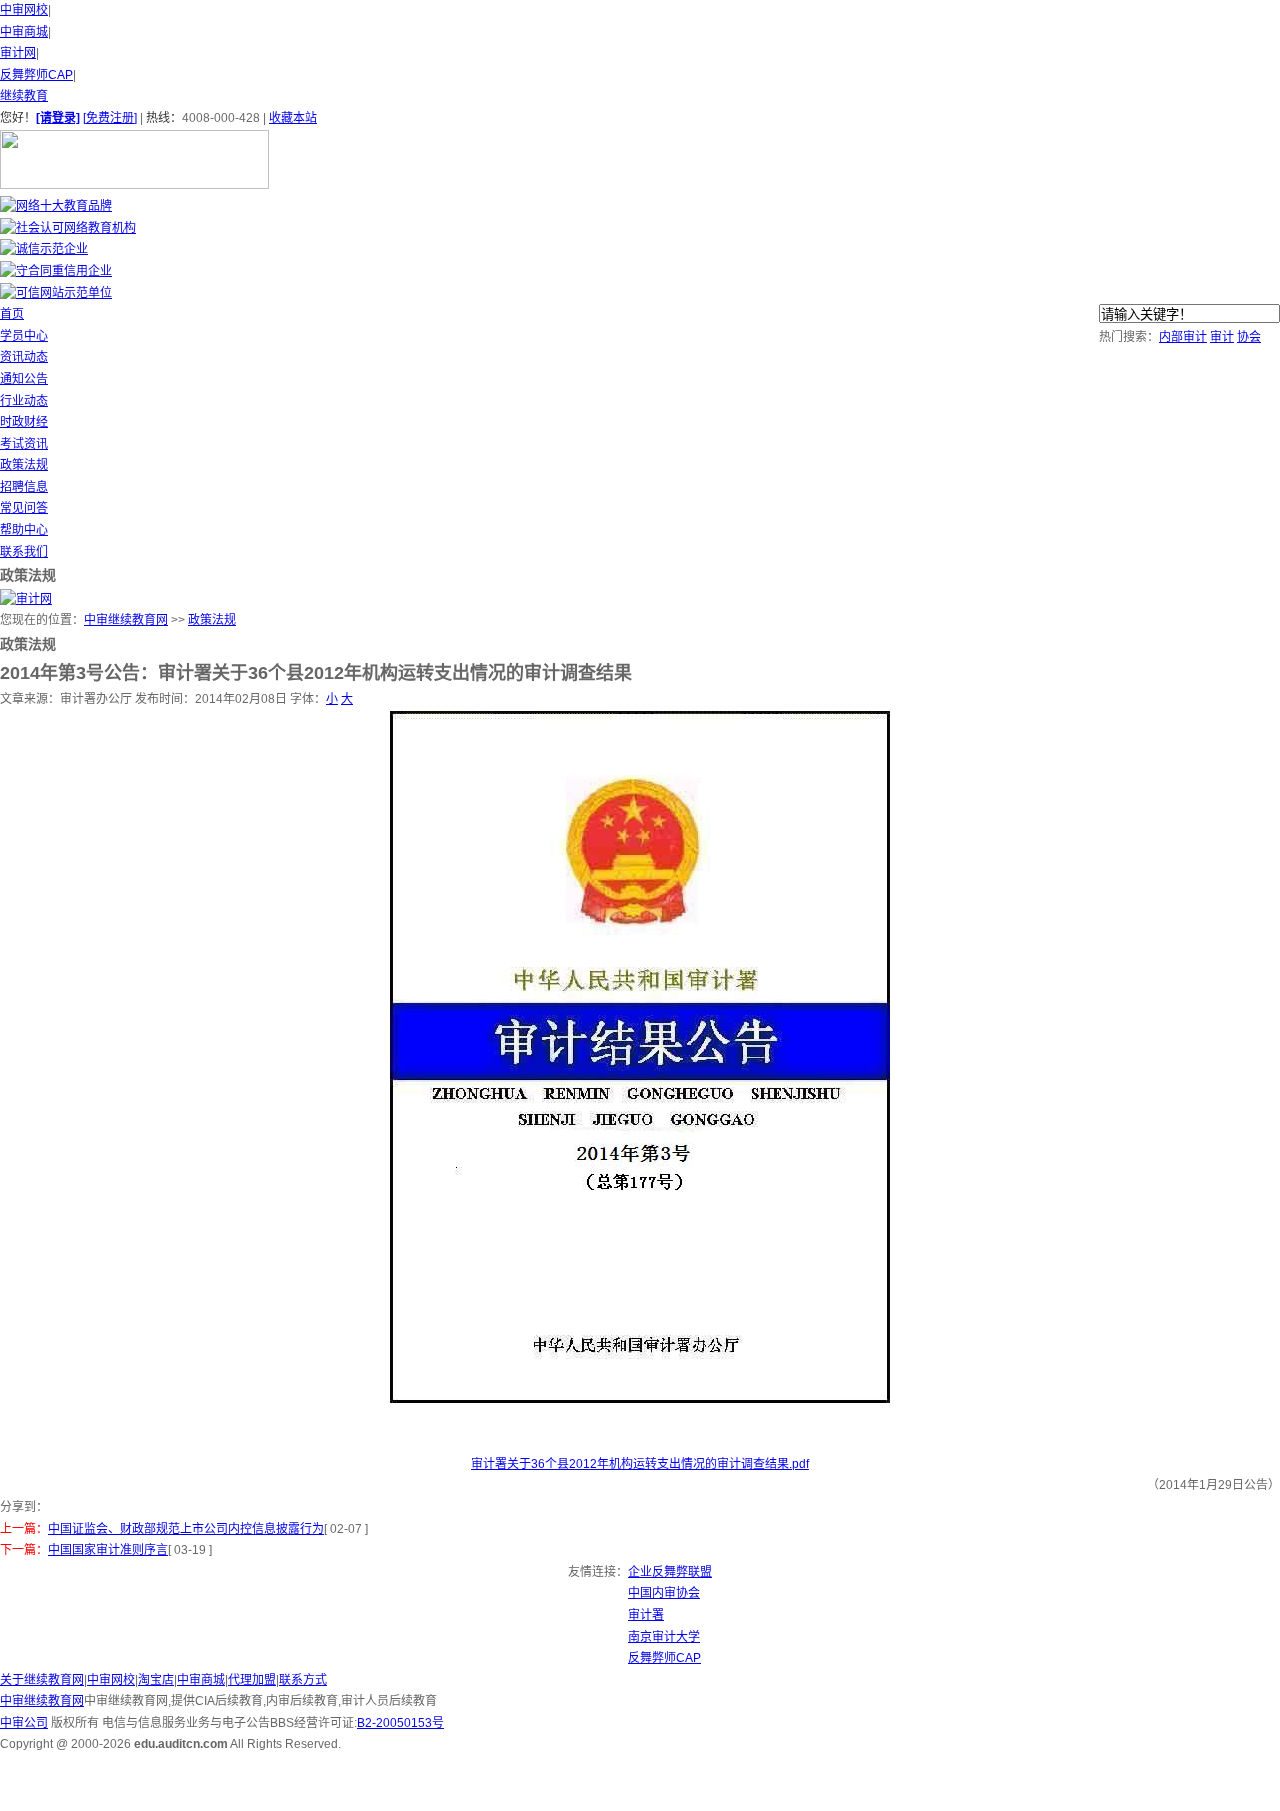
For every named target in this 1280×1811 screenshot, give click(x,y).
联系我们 (24, 552)
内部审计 (1183, 337)
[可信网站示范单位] (56, 293)
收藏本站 (293, 118)
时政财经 (24, 422)
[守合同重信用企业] (56, 271)
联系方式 (303, 1680)
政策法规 (24, 465)
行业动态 (24, 401)
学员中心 (24, 336)
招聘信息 (24, 487)
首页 (12, 314)
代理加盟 (252, 1680)
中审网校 (24, 10)
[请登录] (58, 118)
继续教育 (24, 96)
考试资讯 (24, 444)
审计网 (18, 53)
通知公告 (24, 379)
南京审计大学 (664, 1637)
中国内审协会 (664, 1593)
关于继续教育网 (42, 1680)
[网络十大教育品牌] (56, 206)
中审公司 (24, 1723)
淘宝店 (156, 1680)
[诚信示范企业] (44, 249)
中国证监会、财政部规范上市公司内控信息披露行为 (186, 1529)
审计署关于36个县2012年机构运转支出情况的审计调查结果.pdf (640, 1464)
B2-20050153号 (400, 1723)
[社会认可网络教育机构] (68, 228)
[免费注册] (110, 118)
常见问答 (24, 508)
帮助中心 (24, 530)
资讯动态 (24, 357)
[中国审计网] (26, 599)
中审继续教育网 (126, 620)
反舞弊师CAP (36, 75)
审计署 (646, 1615)
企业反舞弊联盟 (670, 1572)
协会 (1249, 337)
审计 (1222, 337)
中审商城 (24, 32)
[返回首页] (134, 185)
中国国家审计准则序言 (108, 1550)
